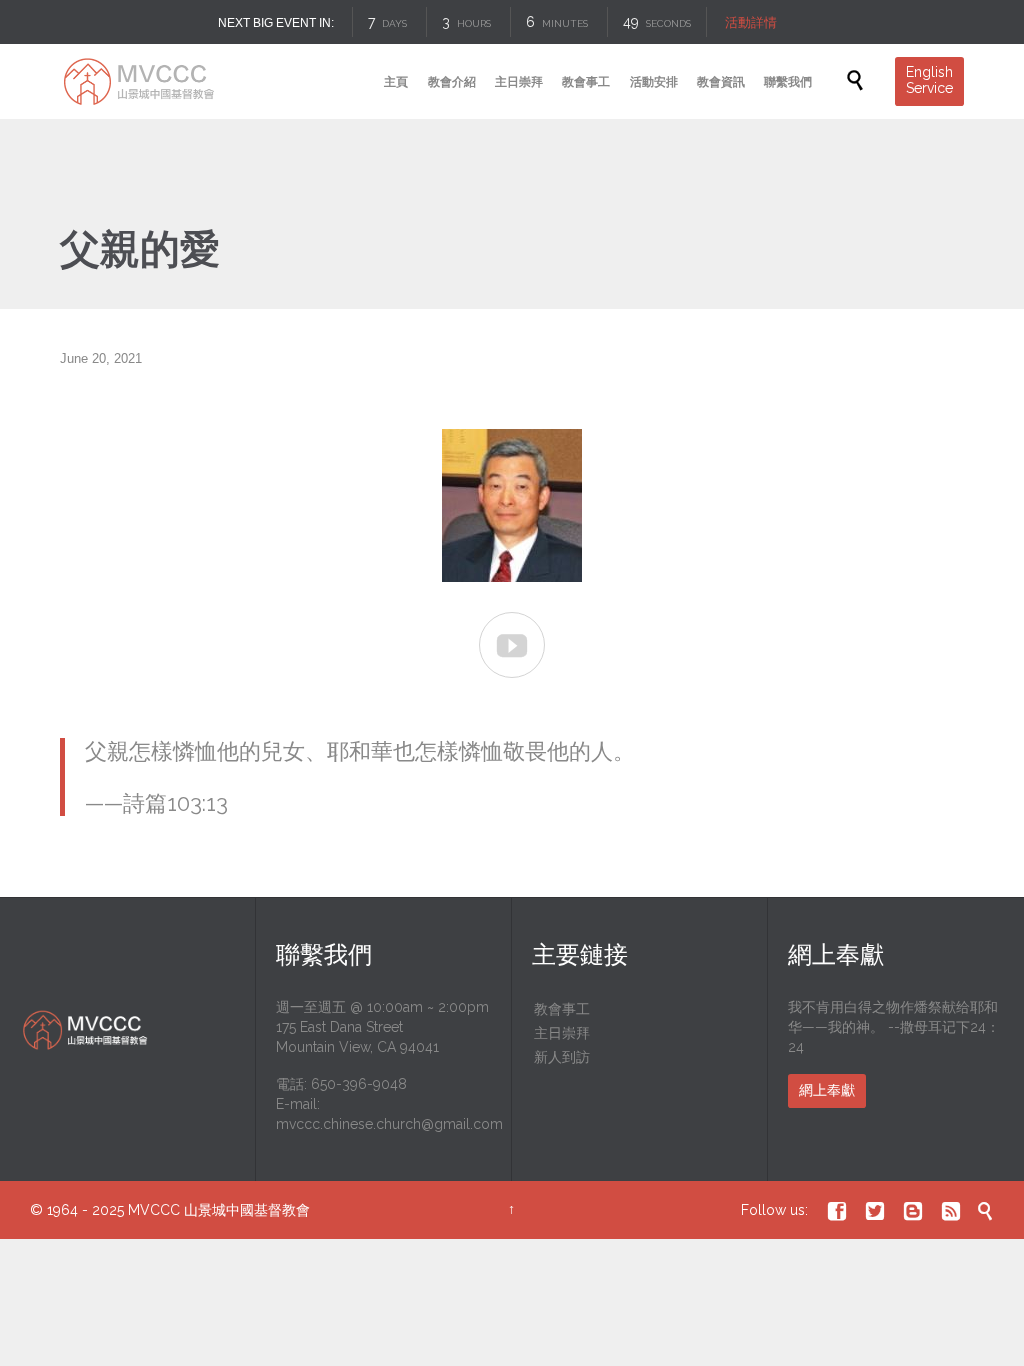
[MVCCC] (137, 81)
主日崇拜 (562, 1033)
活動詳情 (751, 22)
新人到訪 (562, 1057)
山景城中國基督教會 (247, 1210)
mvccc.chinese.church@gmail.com (389, 1124)
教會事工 (562, 1009)
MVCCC (154, 1210)
